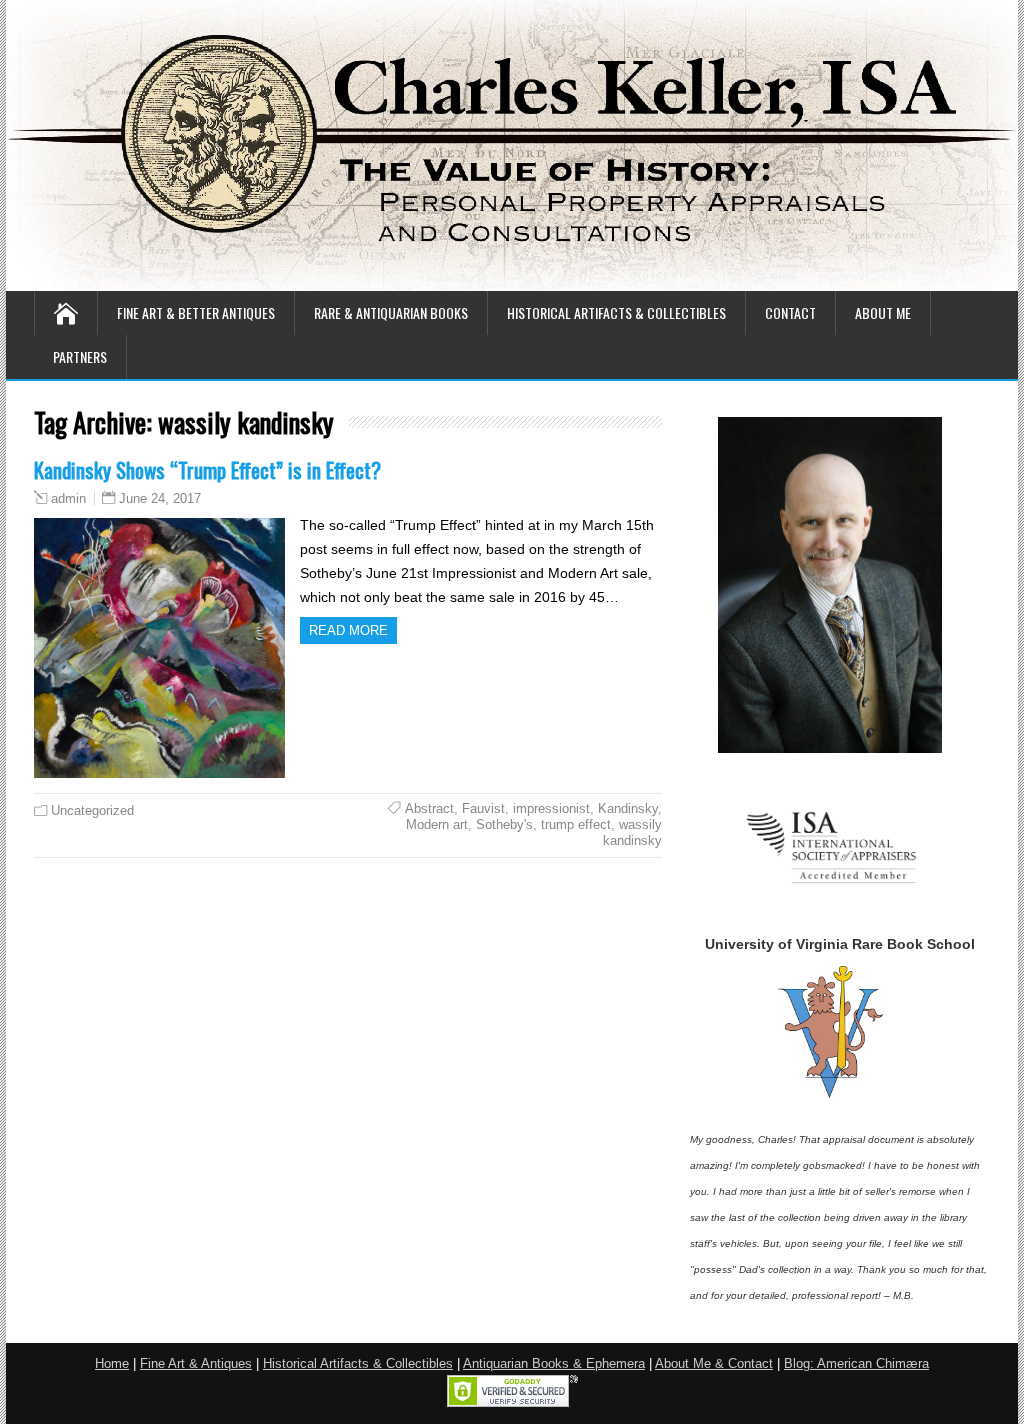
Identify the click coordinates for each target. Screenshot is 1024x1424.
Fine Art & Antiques (196, 1364)
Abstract (429, 808)
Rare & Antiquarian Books (391, 312)
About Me (883, 312)
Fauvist (483, 808)
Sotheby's (504, 824)
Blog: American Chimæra (856, 1364)
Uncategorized (92, 810)
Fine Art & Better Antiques (196, 312)
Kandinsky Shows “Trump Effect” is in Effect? (207, 469)
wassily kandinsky (632, 832)
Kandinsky (628, 808)
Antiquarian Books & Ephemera (554, 1364)
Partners (80, 356)
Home (112, 1364)
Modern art (437, 824)
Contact (790, 312)
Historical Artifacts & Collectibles (616, 312)
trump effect (576, 824)
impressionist (551, 808)
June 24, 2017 (160, 498)
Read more (348, 630)
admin (68, 499)
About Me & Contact (714, 1364)
